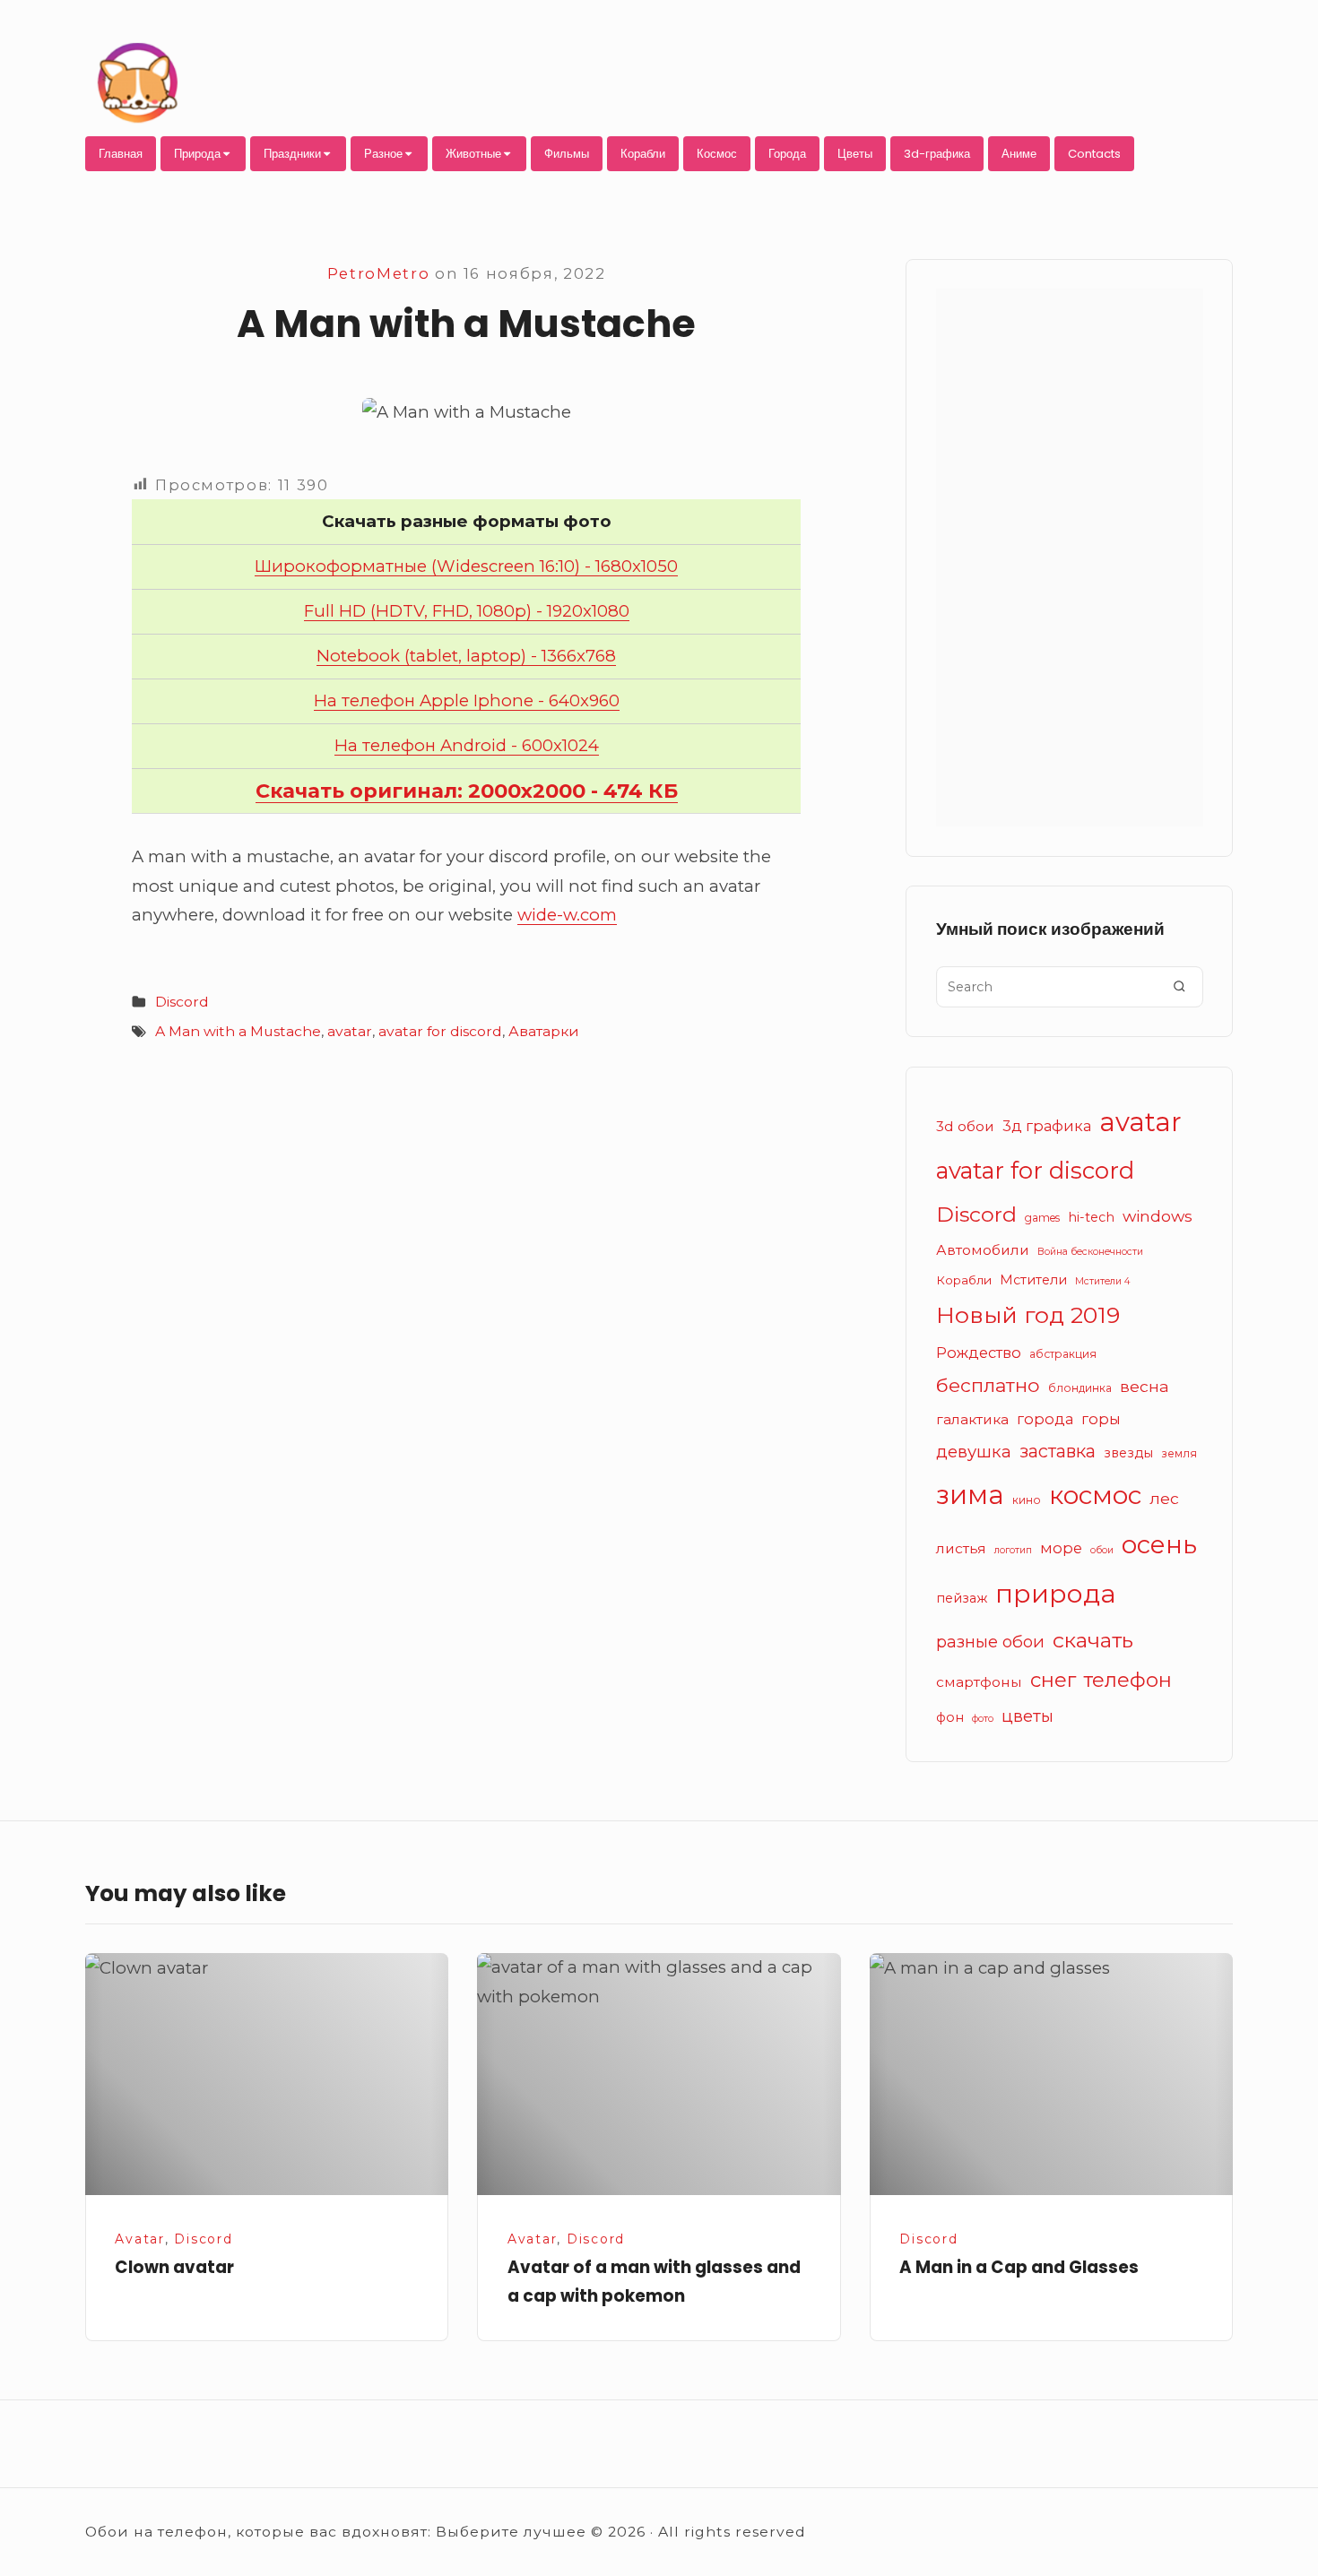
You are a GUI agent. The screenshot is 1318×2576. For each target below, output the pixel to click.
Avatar (140, 2239)
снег (1053, 1680)
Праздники (292, 154)
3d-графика (937, 154)
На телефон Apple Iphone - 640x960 (467, 700)
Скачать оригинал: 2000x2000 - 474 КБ (467, 791)
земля (1179, 1453)
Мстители (1033, 1280)
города (1045, 1419)
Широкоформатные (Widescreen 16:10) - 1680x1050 (466, 566)
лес (1164, 1498)
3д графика (1047, 1126)
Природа (197, 154)
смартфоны (979, 1682)
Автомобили (983, 1250)
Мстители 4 (1103, 1281)
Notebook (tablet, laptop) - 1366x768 (466, 656)
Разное (383, 154)
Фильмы (567, 154)
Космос (717, 154)
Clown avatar (174, 2267)
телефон (1128, 1680)
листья (961, 1548)
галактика (972, 1419)
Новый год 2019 (1028, 1315)
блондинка (1080, 1388)
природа (1056, 1593)
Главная (121, 154)
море (1061, 1548)
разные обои (990, 1642)
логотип (1013, 1550)
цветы (1028, 1716)
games (1042, 1218)
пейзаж (962, 1598)
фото (983, 1719)
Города (787, 154)
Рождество (979, 1353)
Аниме (1019, 154)
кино (1027, 1500)
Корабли (643, 154)
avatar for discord (440, 1031)
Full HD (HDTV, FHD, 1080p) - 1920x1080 (467, 611)
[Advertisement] (1070, 558)
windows (1158, 1216)
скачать (1093, 1640)
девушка (974, 1452)
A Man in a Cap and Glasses (1019, 2267)
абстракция (1063, 1354)
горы (1101, 1419)
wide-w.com (567, 915)
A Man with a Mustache (238, 1031)
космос (1095, 1495)
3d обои (965, 1126)
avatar (350, 1031)
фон (950, 1717)
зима (970, 1495)
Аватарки (544, 1031)
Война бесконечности (1090, 1252)
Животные (473, 154)
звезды (1128, 1453)
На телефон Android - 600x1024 (467, 745)
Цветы (855, 154)
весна (1145, 1386)
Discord (182, 1002)
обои (1102, 1550)
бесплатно (988, 1385)
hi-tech (1091, 1217)
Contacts (1094, 154)
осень (1159, 1544)
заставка (1058, 1451)
